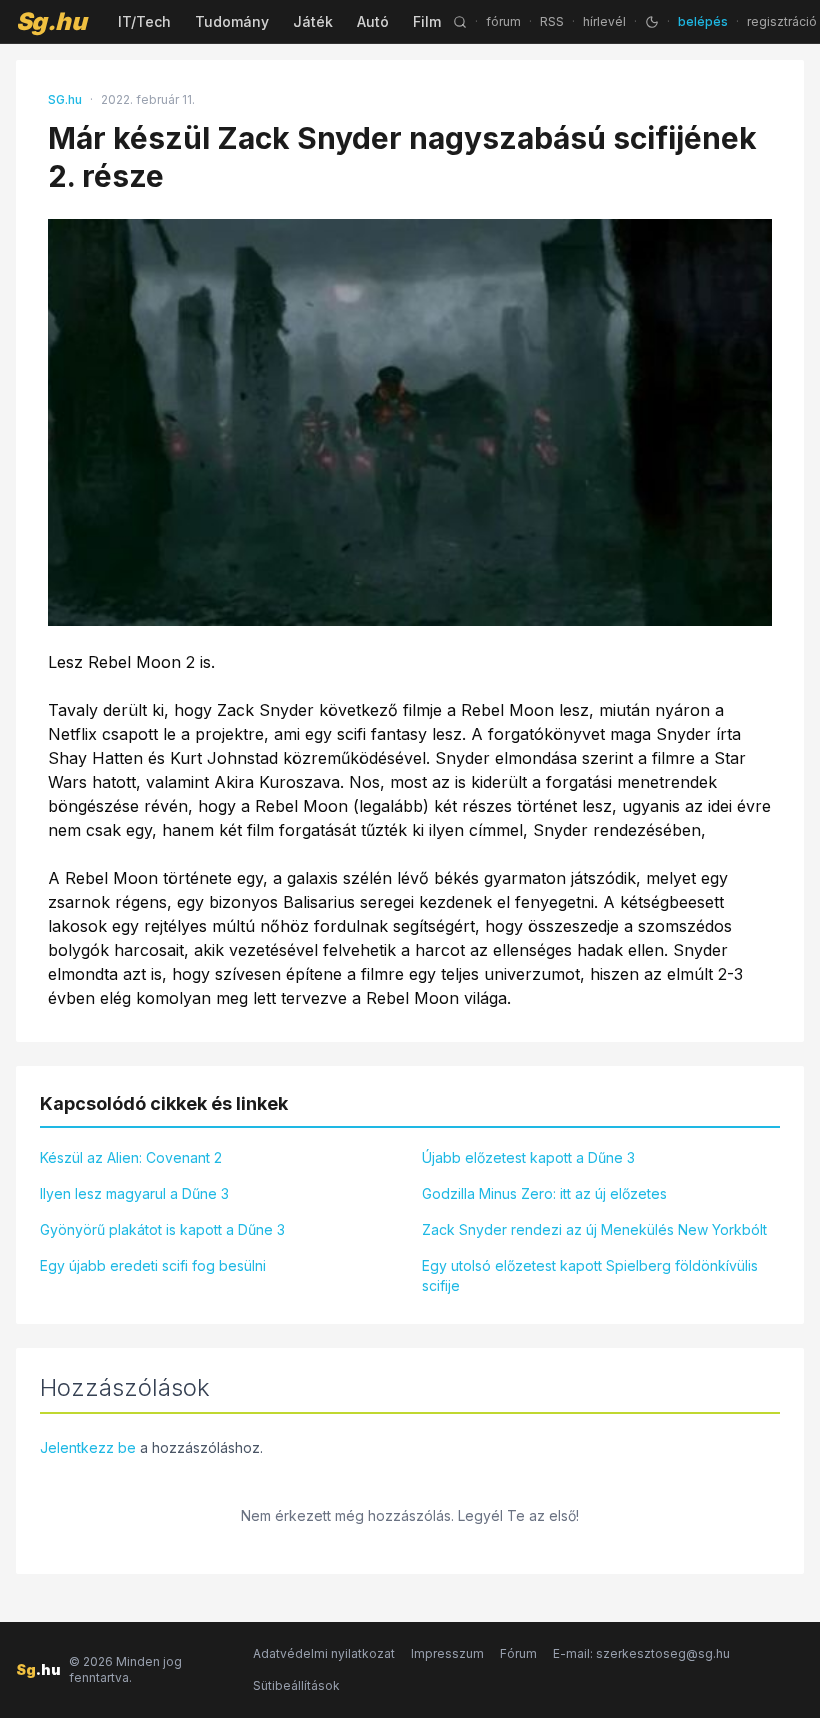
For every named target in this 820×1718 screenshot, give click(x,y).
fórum (503, 21)
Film (427, 21)
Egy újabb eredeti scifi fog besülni (153, 1265)
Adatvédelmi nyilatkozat (324, 1653)
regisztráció (782, 21)
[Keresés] (460, 22)
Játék (313, 21)
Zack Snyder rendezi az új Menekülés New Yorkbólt (594, 1229)
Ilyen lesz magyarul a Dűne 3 (134, 1193)
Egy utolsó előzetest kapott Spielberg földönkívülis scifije (590, 1275)
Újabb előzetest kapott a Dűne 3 (528, 1157)
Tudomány (232, 21)
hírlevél (604, 21)
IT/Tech (144, 21)
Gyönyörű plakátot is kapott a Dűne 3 (162, 1229)
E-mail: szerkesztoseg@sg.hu (641, 1653)
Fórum (518, 1653)
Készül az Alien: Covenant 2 (131, 1157)
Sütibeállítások (296, 1685)
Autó (373, 21)
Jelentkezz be (88, 1447)
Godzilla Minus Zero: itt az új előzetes (544, 1193)
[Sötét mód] (652, 22)
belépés (703, 21)
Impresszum (447, 1653)
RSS (552, 21)
